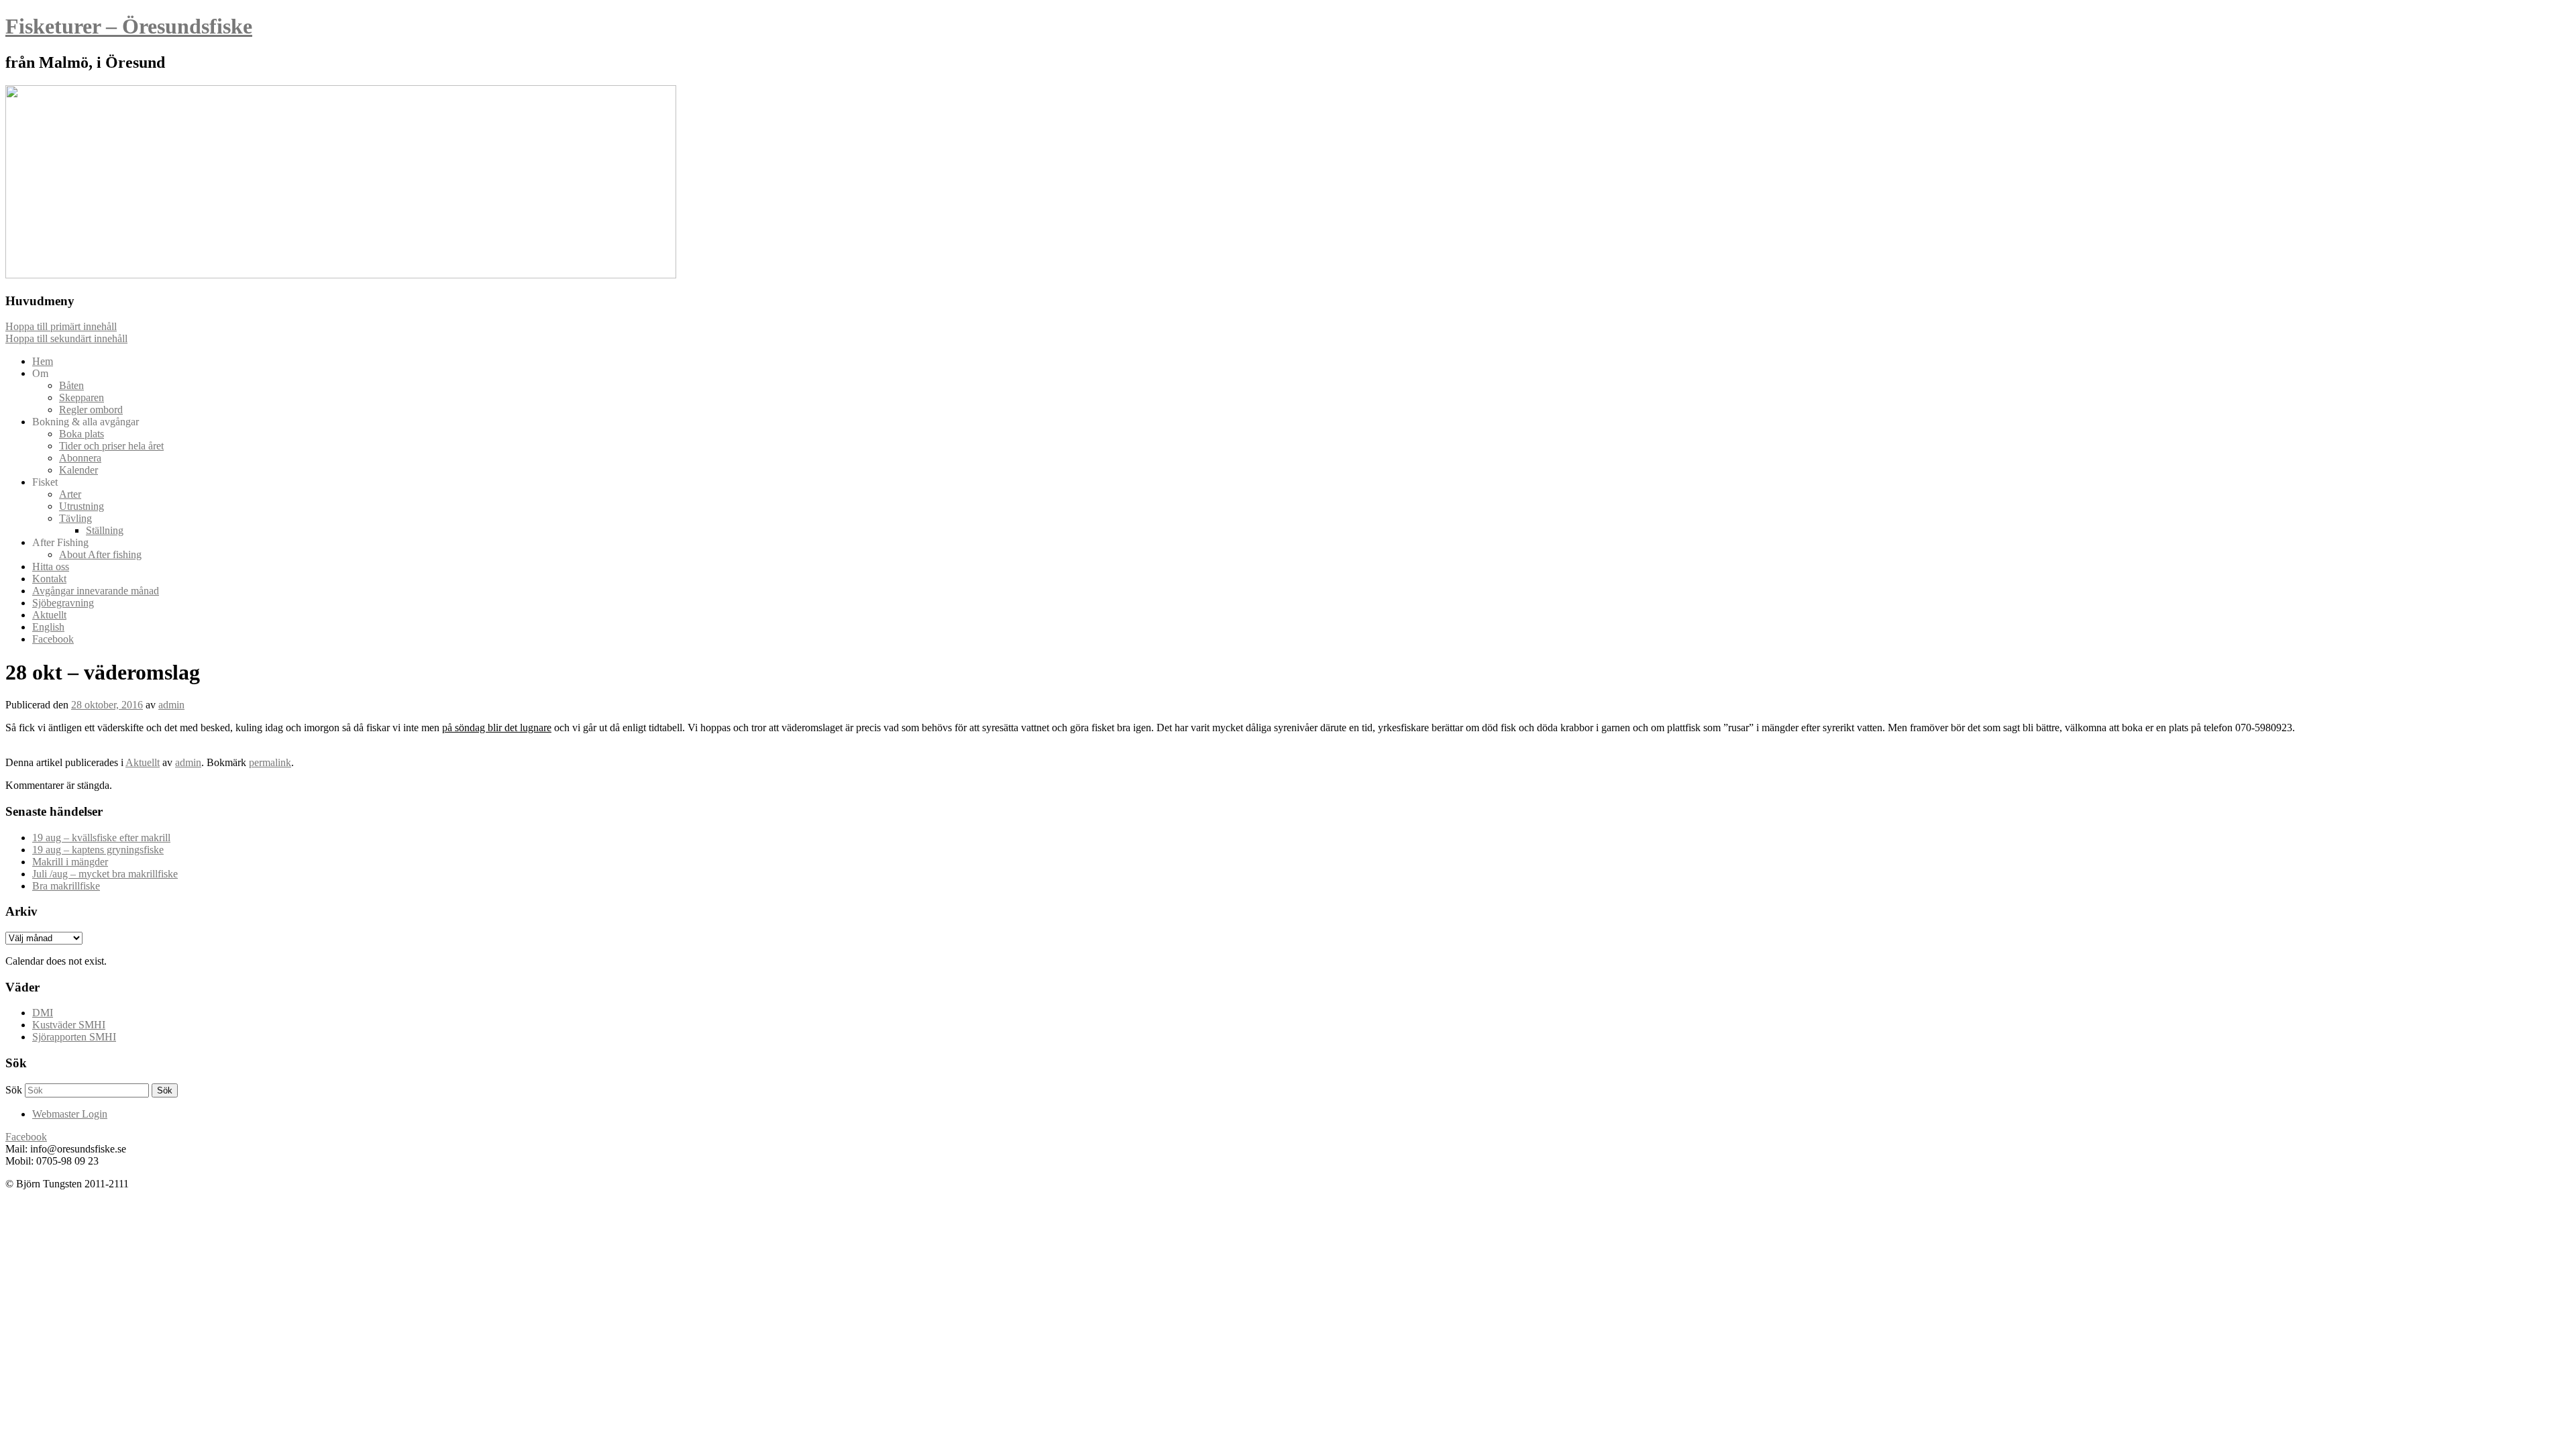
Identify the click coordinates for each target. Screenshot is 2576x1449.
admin (171, 705)
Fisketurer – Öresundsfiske (129, 26)
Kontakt (49, 579)
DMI (43, 1013)
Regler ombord (91, 410)
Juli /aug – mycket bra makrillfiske (105, 874)
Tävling (75, 518)
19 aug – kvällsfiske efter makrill (101, 838)
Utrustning (82, 506)
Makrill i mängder (70, 862)
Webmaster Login (70, 1114)
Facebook (53, 639)
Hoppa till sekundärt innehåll (66, 338)
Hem (43, 361)
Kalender (78, 470)
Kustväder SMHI (69, 1025)
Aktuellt (49, 615)
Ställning (105, 530)
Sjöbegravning (63, 603)
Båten (71, 385)
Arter (70, 494)
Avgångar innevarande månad (96, 591)
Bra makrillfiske (66, 886)
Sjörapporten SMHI (74, 1037)
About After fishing (100, 554)
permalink (270, 762)
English (48, 627)
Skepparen (82, 397)
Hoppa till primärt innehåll (61, 326)
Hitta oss (51, 567)
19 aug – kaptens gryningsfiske (98, 850)
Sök (14, 1090)
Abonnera (80, 458)
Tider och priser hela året (111, 446)
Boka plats (82, 434)
